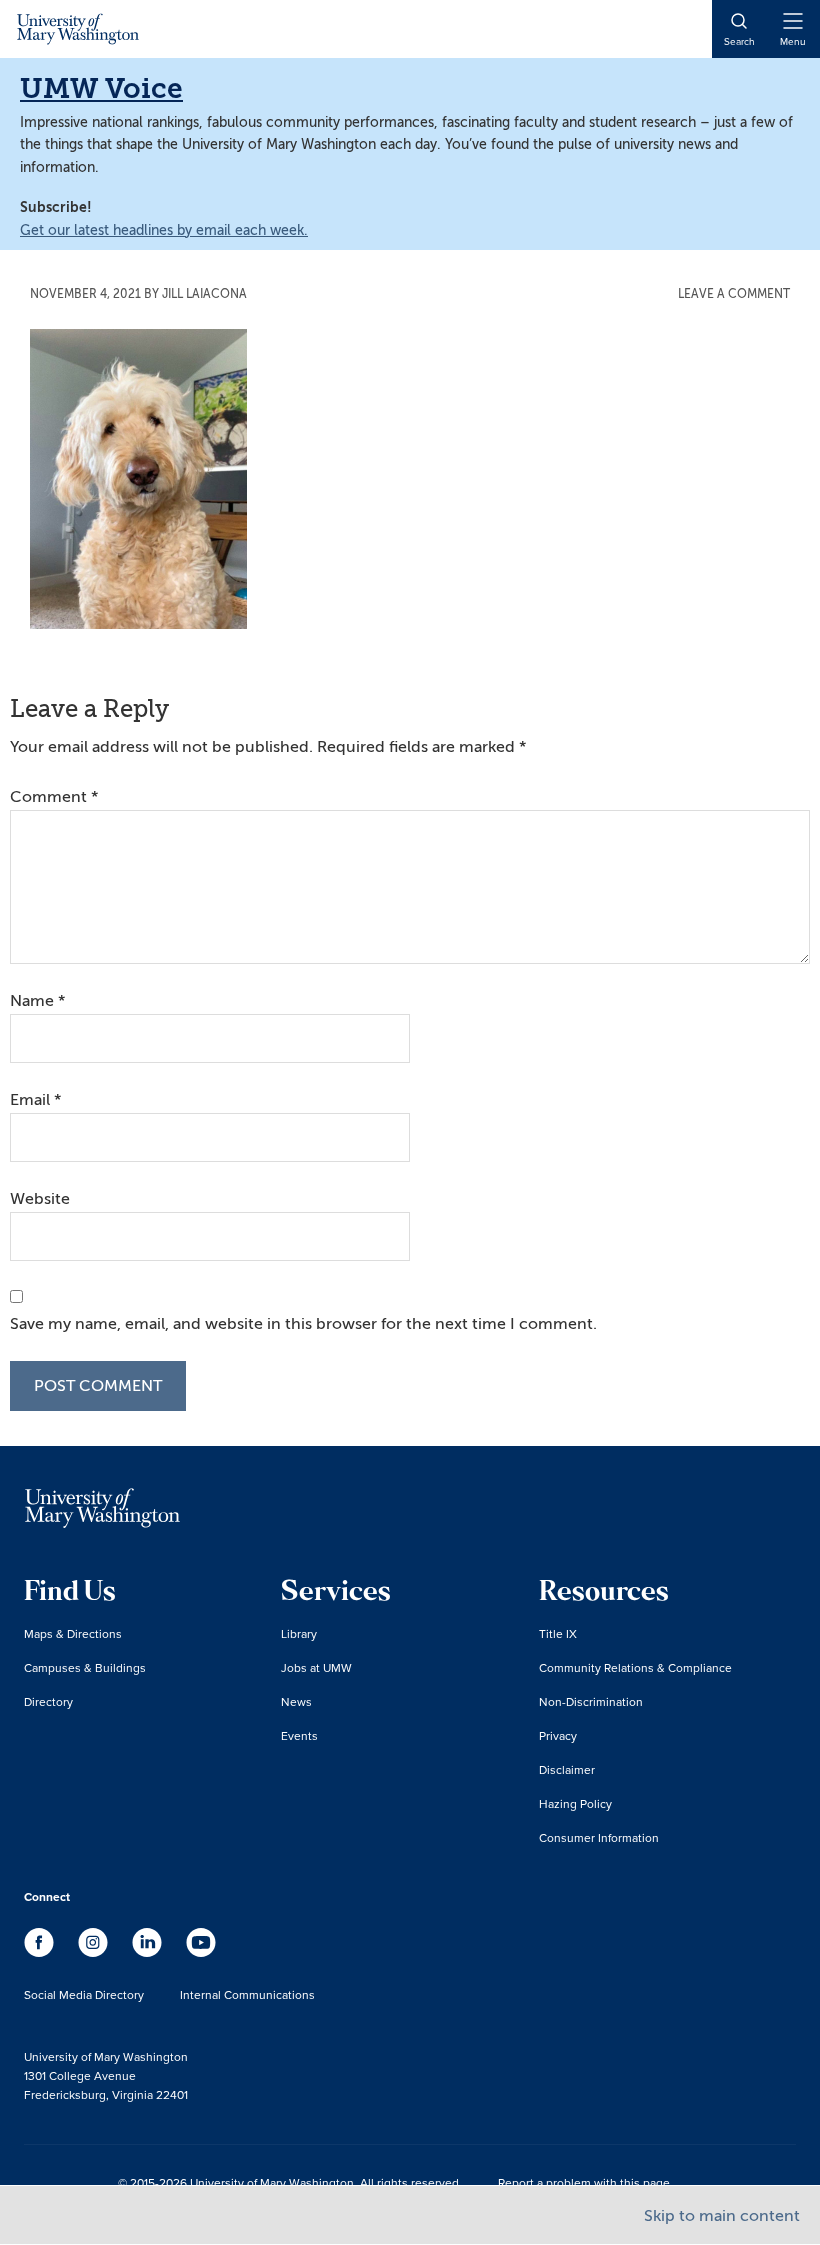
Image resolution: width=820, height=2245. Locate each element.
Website (40, 1199)
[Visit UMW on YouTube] (201, 1952)
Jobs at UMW (316, 1667)
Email (35, 1100)
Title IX (558, 1633)
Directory (48, 1701)
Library (299, 1633)
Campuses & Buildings (85, 1667)
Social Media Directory (84, 1994)
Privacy (558, 1735)
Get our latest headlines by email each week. (164, 230)
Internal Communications (247, 1994)
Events (299, 1735)
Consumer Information (599, 1837)
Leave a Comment (734, 294)
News (296, 1701)
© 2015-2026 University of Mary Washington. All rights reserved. (290, 2182)
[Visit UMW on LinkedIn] (149, 1952)
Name (37, 1001)
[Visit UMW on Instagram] (95, 1952)
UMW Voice (101, 88)
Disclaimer (567, 1769)
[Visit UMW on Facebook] (41, 1952)
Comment (54, 797)
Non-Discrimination (591, 1701)
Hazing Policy (575, 1803)
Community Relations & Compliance (635, 1667)
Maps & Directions (73, 1633)
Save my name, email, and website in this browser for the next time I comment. (303, 1324)
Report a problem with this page (584, 2182)
